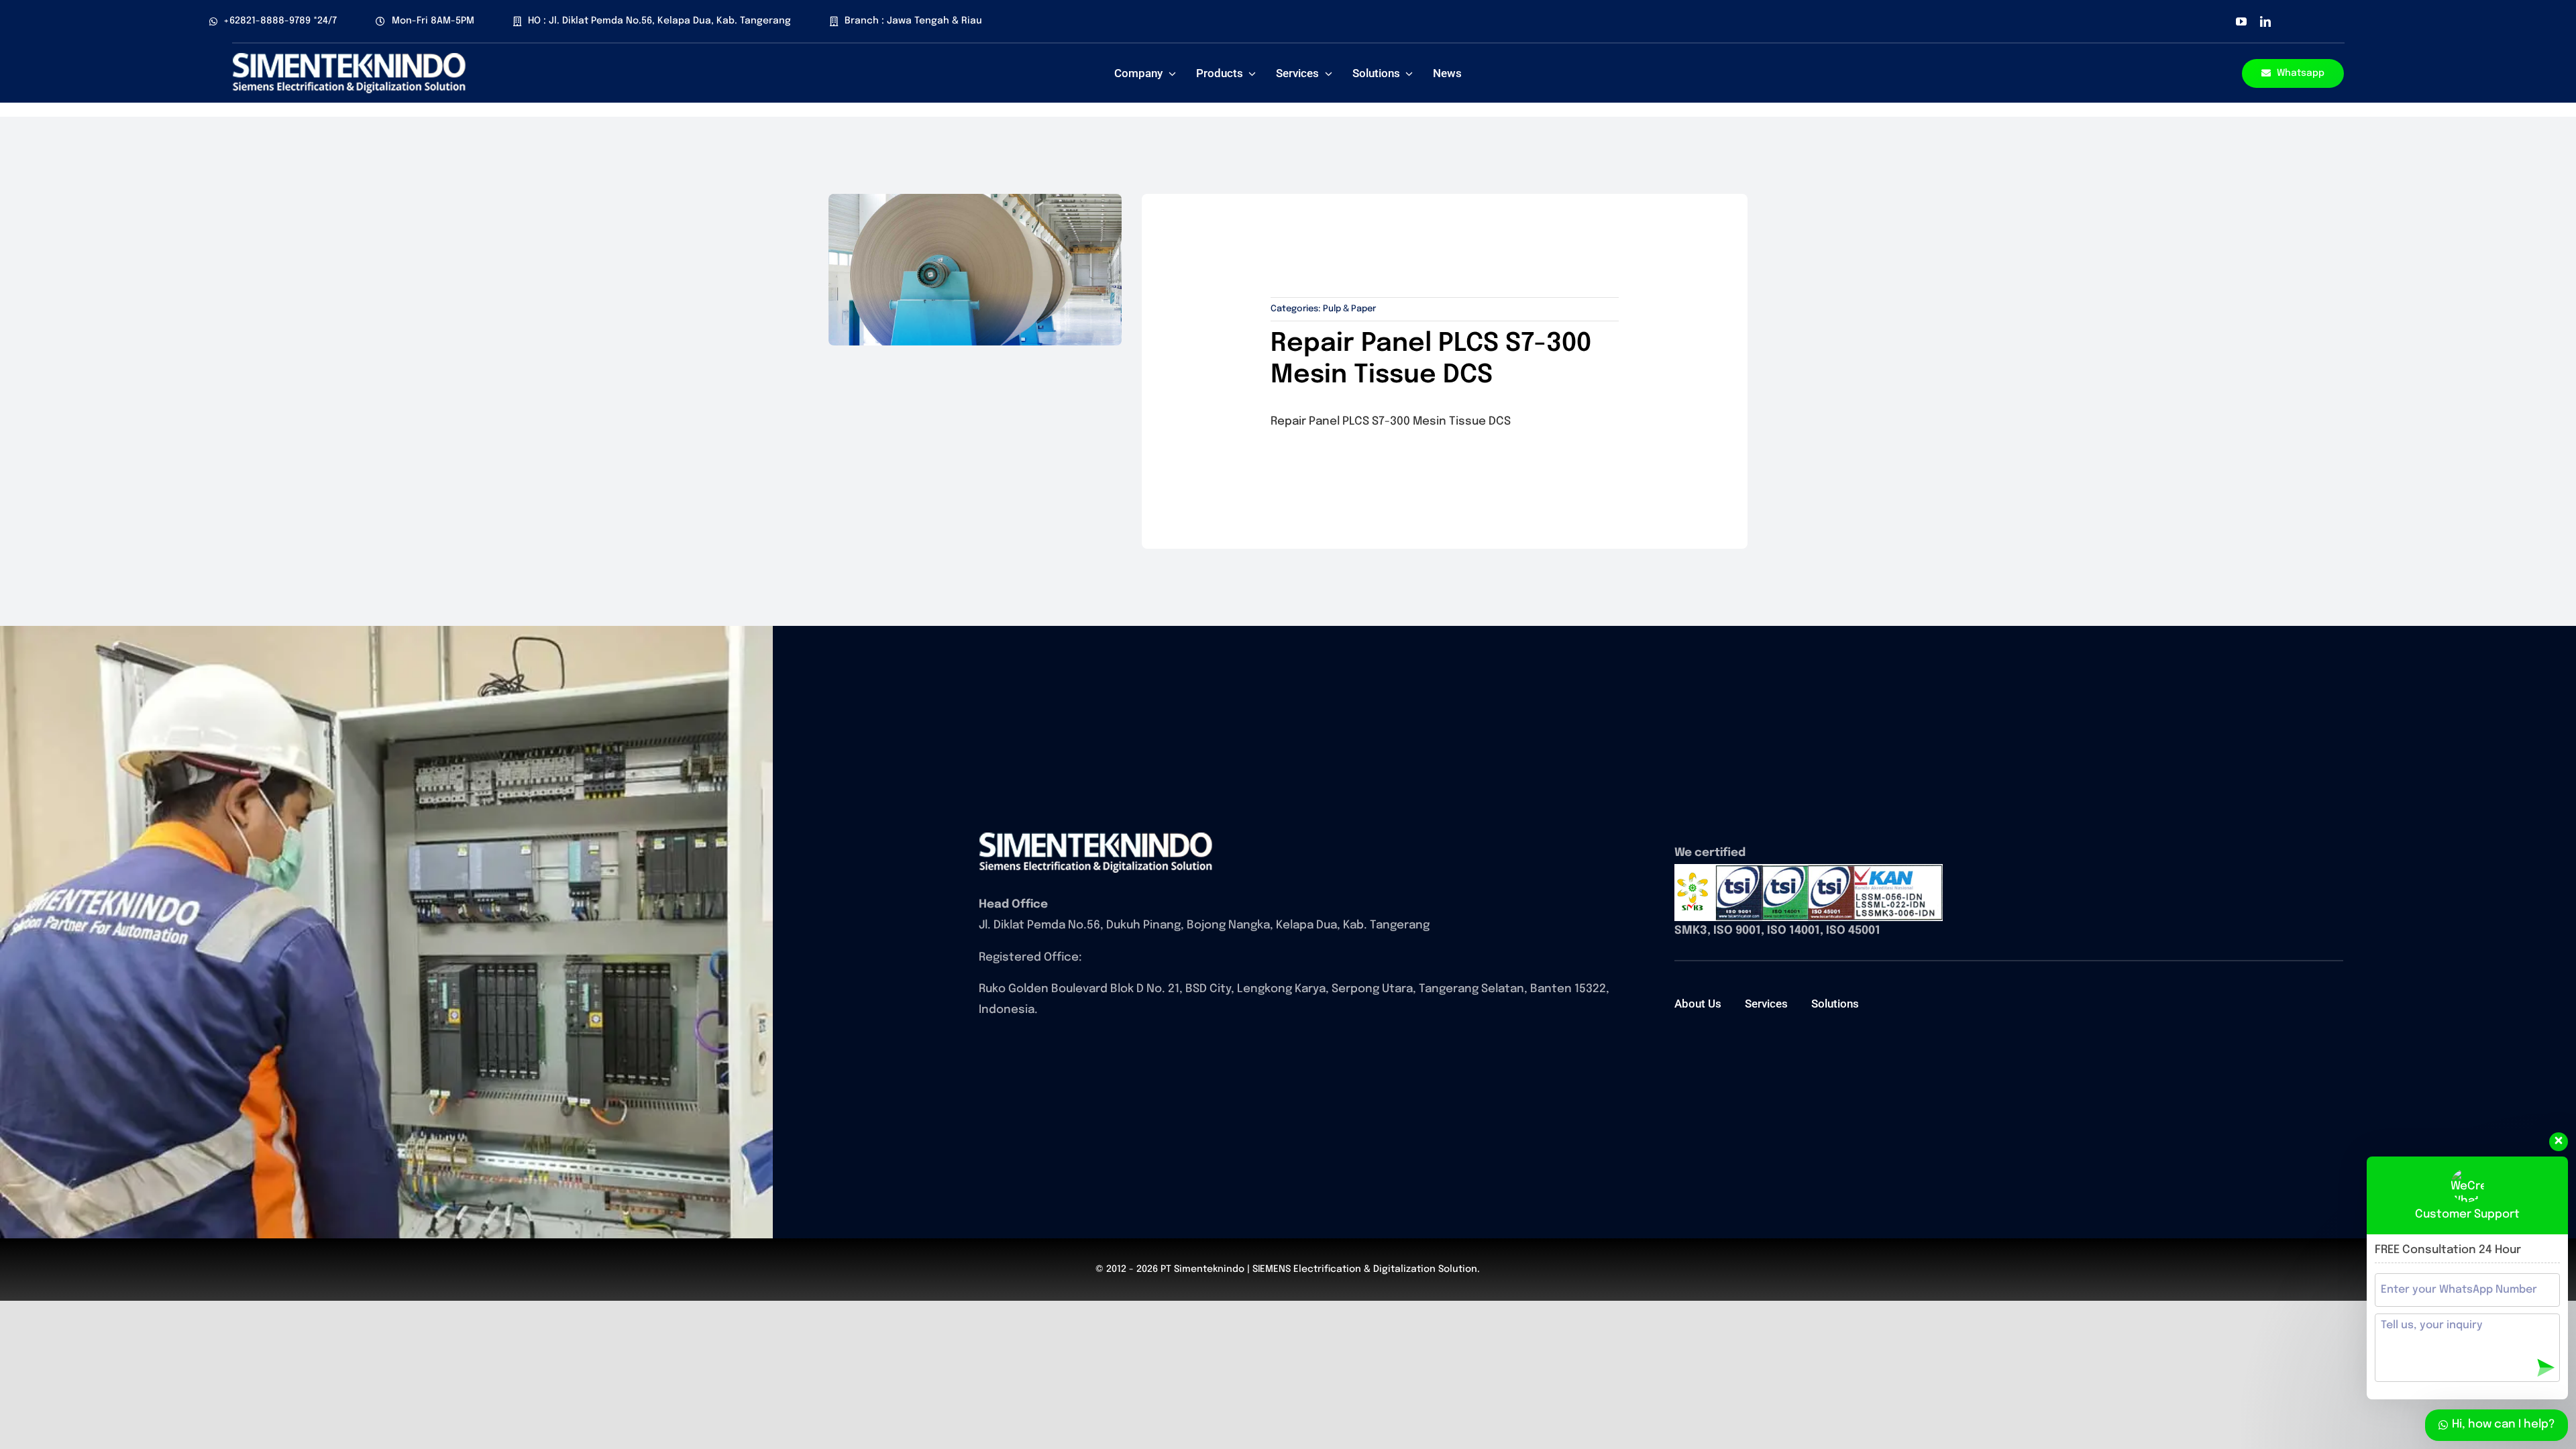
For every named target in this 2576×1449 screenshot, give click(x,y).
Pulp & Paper (1349, 309)
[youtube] (2241, 21)
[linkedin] (2265, 21)
